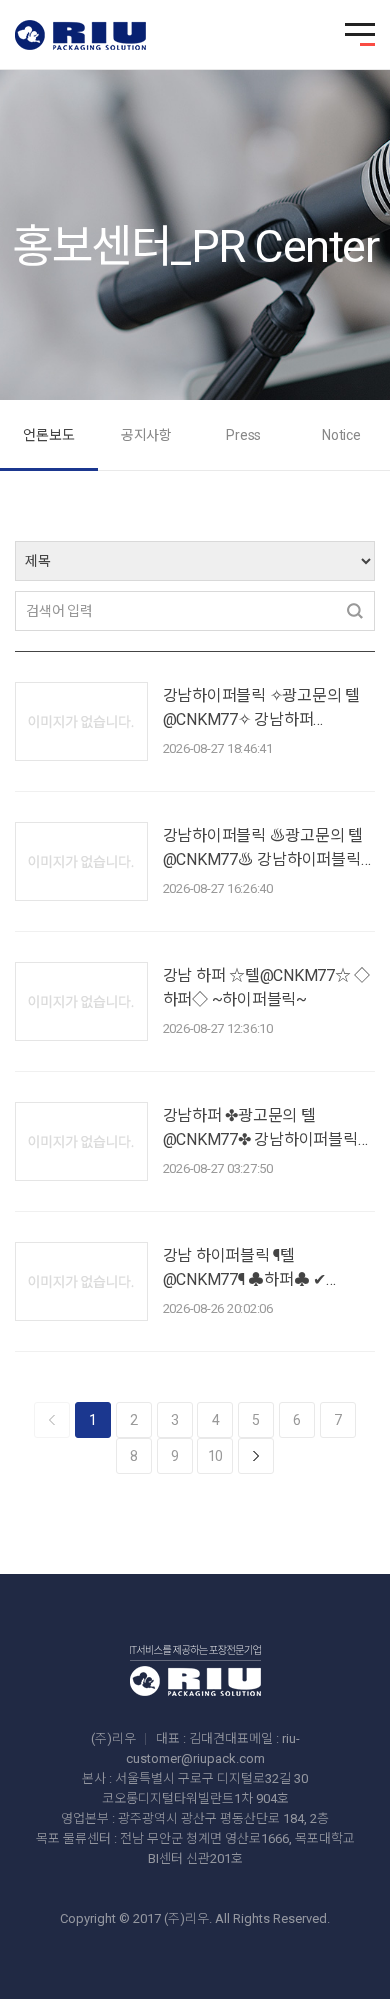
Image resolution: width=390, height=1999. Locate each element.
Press (243, 435)
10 (216, 1456)
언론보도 (48, 435)
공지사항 (146, 435)
